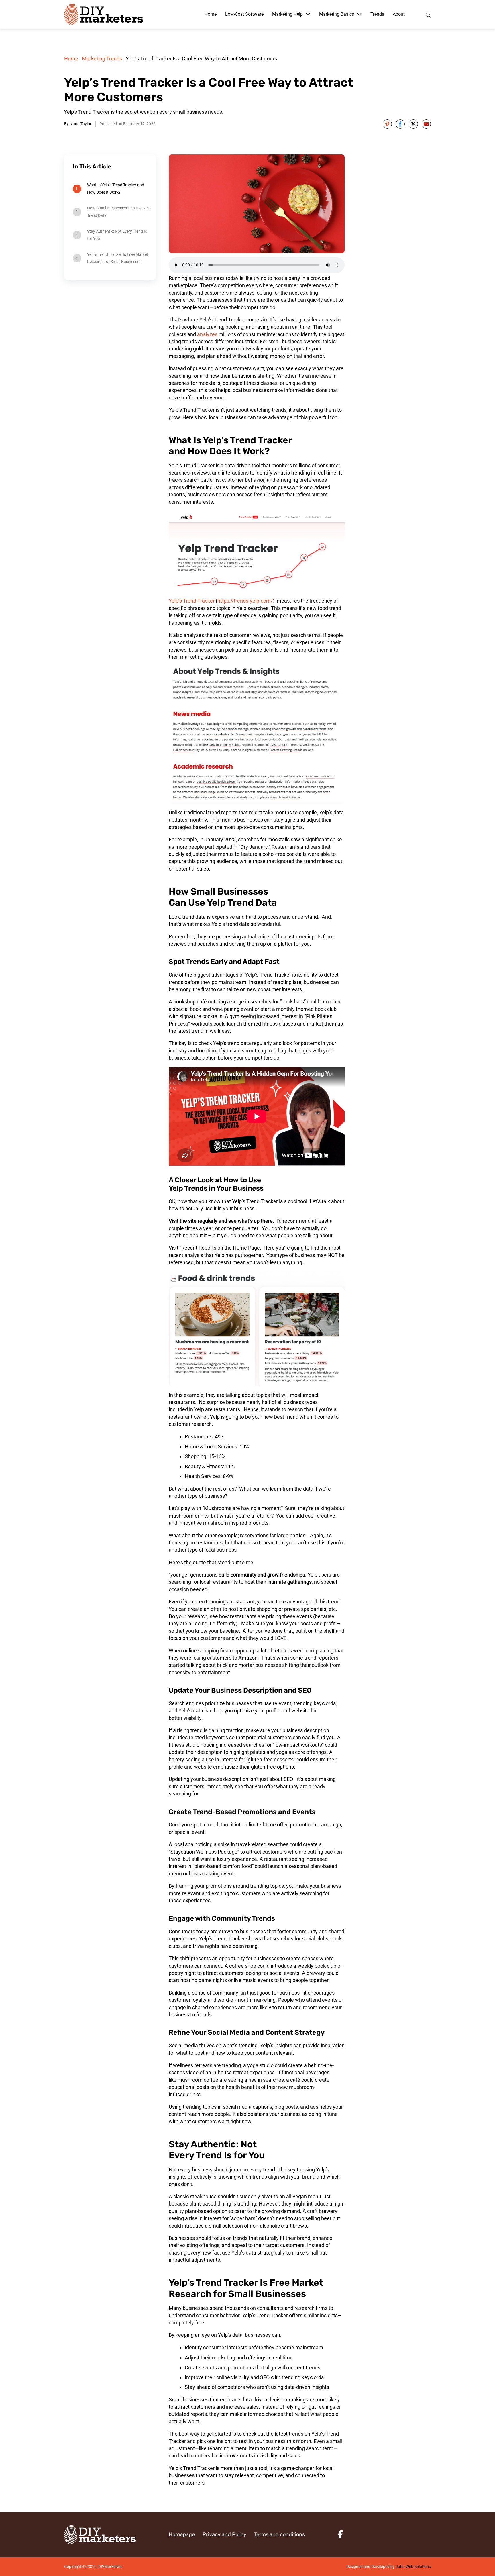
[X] (413, 124)
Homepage (182, 2534)
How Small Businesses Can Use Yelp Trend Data (119, 212)
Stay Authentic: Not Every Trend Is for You (117, 235)
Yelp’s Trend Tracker (192, 601)
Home (211, 14)
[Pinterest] (387, 124)
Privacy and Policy (224, 2534)
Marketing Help (287, 14)
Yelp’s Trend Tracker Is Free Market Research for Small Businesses (118, 258)
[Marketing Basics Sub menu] (359, 14)
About (399, 14)
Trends (377, 14)
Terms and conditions (279, 2534)
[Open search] (428, 14)
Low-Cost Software (244, 14)
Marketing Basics (337, 14)
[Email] (426, 124)
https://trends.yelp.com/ (245, 601)
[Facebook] (400, 124)
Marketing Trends (102, 59)
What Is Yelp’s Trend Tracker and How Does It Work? (116, 188)
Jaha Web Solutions (413, 2567)
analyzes (207, 334)
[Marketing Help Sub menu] (308, 14)
